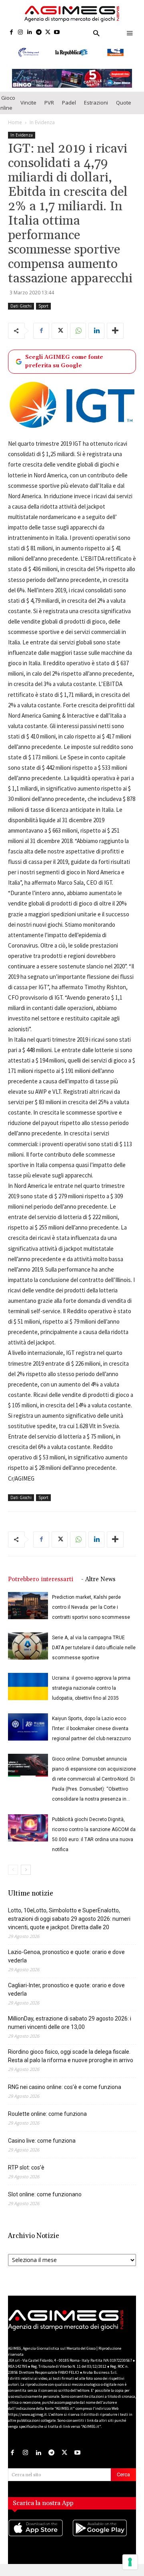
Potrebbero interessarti (41, 1587)
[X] (48, 33)
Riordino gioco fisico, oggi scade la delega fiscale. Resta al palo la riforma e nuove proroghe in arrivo (71, 2064)
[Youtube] (57, 33)
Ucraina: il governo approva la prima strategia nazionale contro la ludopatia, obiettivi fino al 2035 (91, 1696)
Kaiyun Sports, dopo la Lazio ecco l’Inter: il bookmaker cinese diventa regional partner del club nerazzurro (91, 1736)
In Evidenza (42, 130)
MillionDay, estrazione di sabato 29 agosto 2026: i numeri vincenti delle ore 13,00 (70, 2030)
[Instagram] (21, 33)
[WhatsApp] (78, 338)
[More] (115, 338)
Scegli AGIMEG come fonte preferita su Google (64, 369)
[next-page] (26, 1877)
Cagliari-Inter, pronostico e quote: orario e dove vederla (66, 1997)
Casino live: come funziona (42, 2148)
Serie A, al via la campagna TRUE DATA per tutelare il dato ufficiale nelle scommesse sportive (94, 1655)
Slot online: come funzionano (45, 2202)
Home (15, 130)
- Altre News (98, 1587)
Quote (124, 110)
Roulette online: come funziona (47, 2121)
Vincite (28, 110)
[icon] (40, 2544)
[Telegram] (39, 33)
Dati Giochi (21, 314)
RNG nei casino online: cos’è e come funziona (65, 2095)
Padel (69, 110)
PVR (49, 110)
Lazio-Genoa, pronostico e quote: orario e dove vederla (66, 1964)
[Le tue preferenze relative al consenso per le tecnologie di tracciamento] (130, 2562)
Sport (43, 314)
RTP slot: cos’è (26, 2175)
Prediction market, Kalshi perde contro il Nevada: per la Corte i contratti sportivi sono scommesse (91, 1615)
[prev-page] (13, 1877)
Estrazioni (96, 110)
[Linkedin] (30, 33)
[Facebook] (11, 33)
